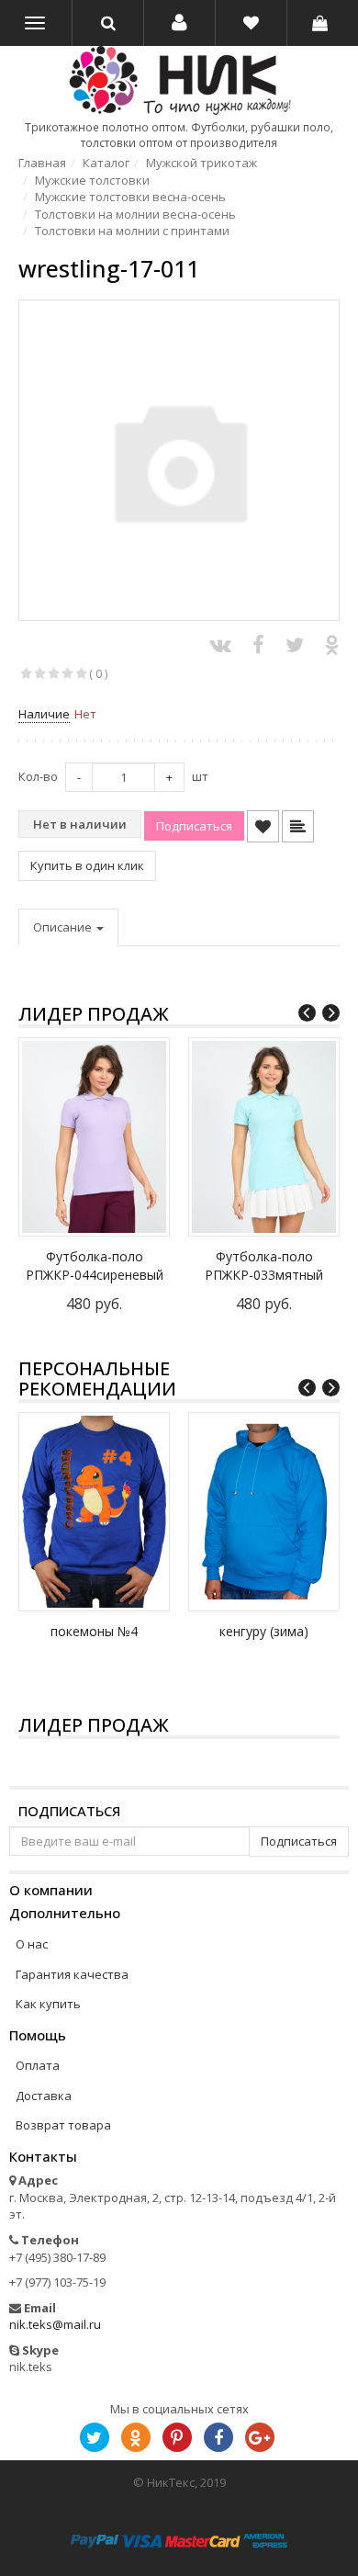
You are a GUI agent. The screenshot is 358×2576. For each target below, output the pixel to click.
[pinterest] (177, 2437)
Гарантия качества (72, 1974)
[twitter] (95, 2437)
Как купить (48, 2004)
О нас (32, 1944)
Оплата (38, 2065)
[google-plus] (260, 2437)
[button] (179, 23)
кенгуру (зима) (264, 1631)
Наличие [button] (44, 714)
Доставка (44, 2096)
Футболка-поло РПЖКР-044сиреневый (95, 1265)
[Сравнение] (298, 826)
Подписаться (69, 1811)
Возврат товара (63, 2125)
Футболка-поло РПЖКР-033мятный (264, 1265)
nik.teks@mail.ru (55, 2324)
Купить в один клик (87, 865)
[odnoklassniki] (136, 2437)
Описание (64, 927)
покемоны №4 (94, 1631)
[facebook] (218, 2437)
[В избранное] (263, 826)
